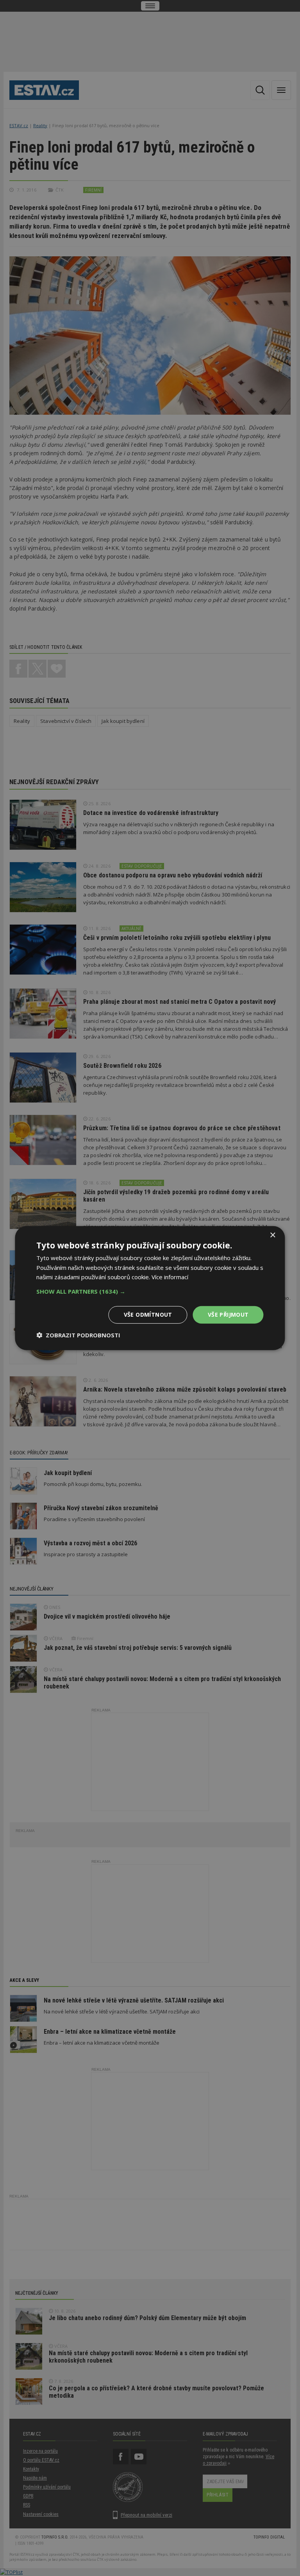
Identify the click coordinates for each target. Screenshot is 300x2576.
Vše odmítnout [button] (148, 1315)
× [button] (272, 1235)
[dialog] (150, 1288)
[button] (150, 1291)
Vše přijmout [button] (228, 1315)
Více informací (170, 1277)
